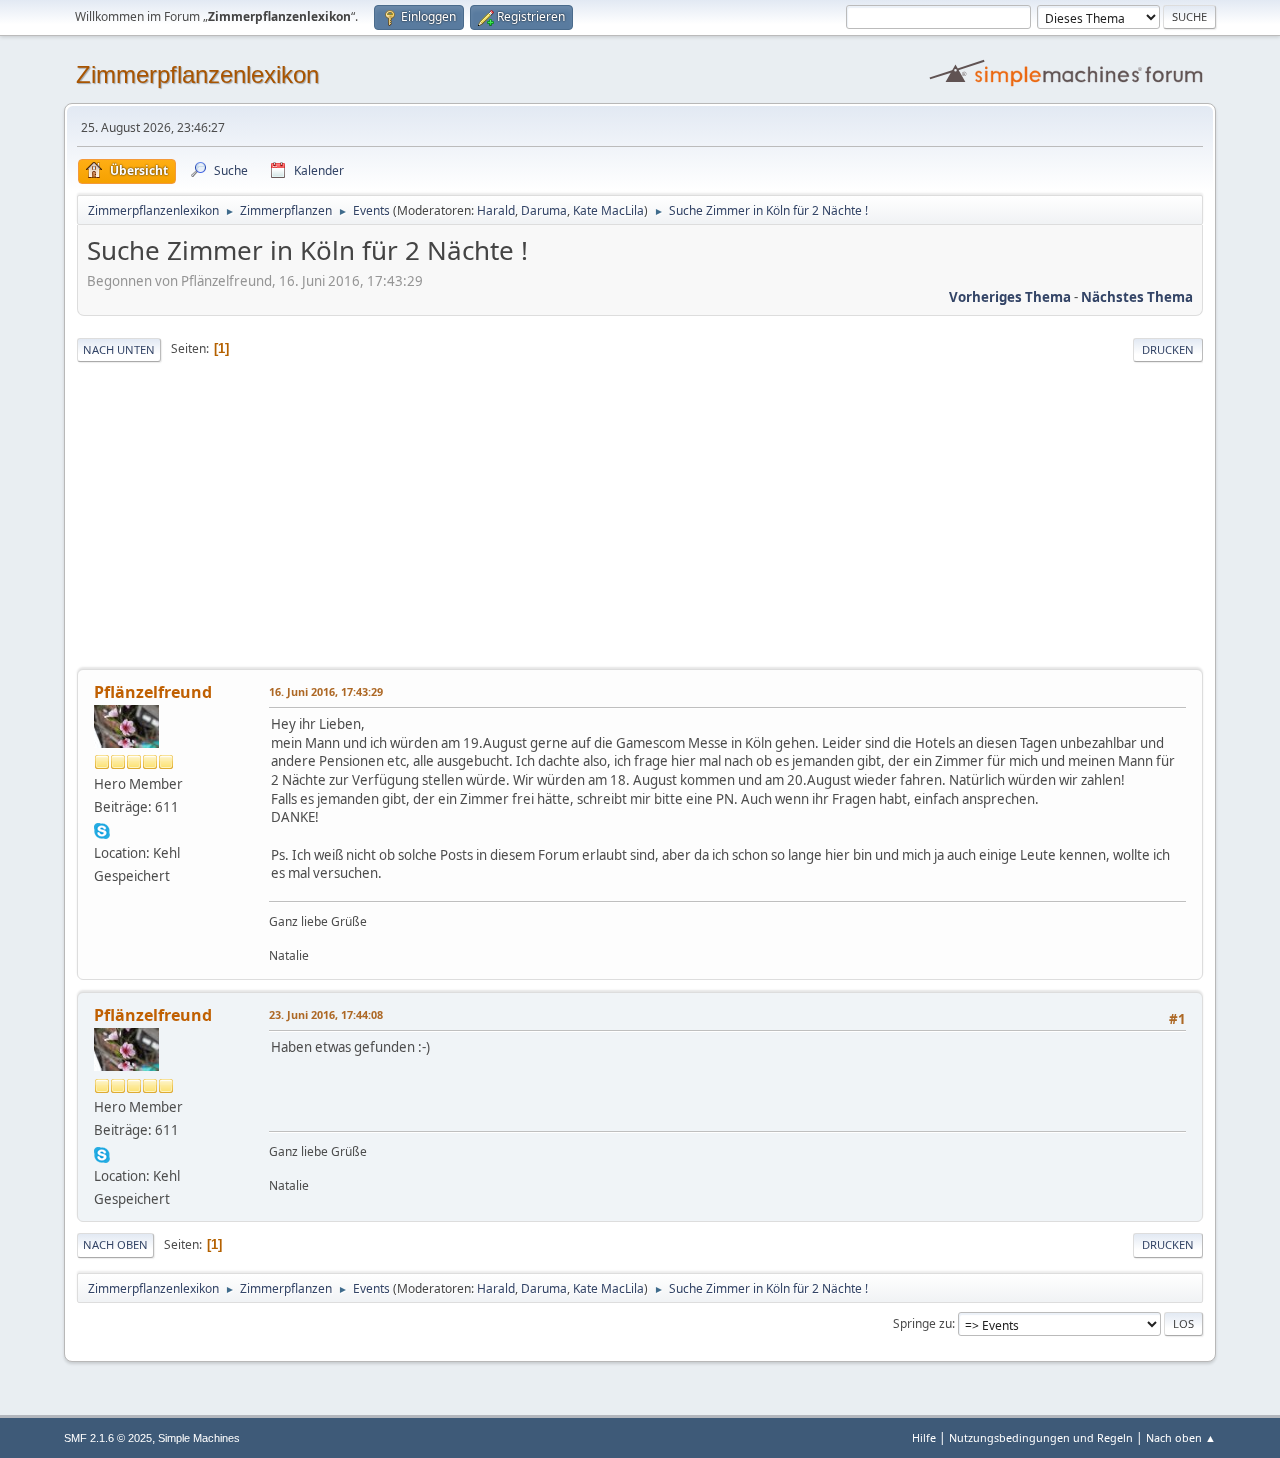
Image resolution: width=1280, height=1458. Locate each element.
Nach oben (115, 1244)
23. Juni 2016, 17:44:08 (326, 1014)
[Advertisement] (640, 517)
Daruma (544, 210)
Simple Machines (199, 1438)
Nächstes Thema (1137, 297)
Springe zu (922, 1323)
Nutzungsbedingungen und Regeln (1041, 1437)
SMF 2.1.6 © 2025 (108, 1438)
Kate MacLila (608, 210)
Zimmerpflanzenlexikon (197, 74)
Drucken (1168, 349)
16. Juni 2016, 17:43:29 (326, 691)
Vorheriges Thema (1010, 297)
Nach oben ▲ (1181, 1437)
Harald (496, 210)
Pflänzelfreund (153, 692)
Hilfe (924, 1437)
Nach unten (119, 349)
